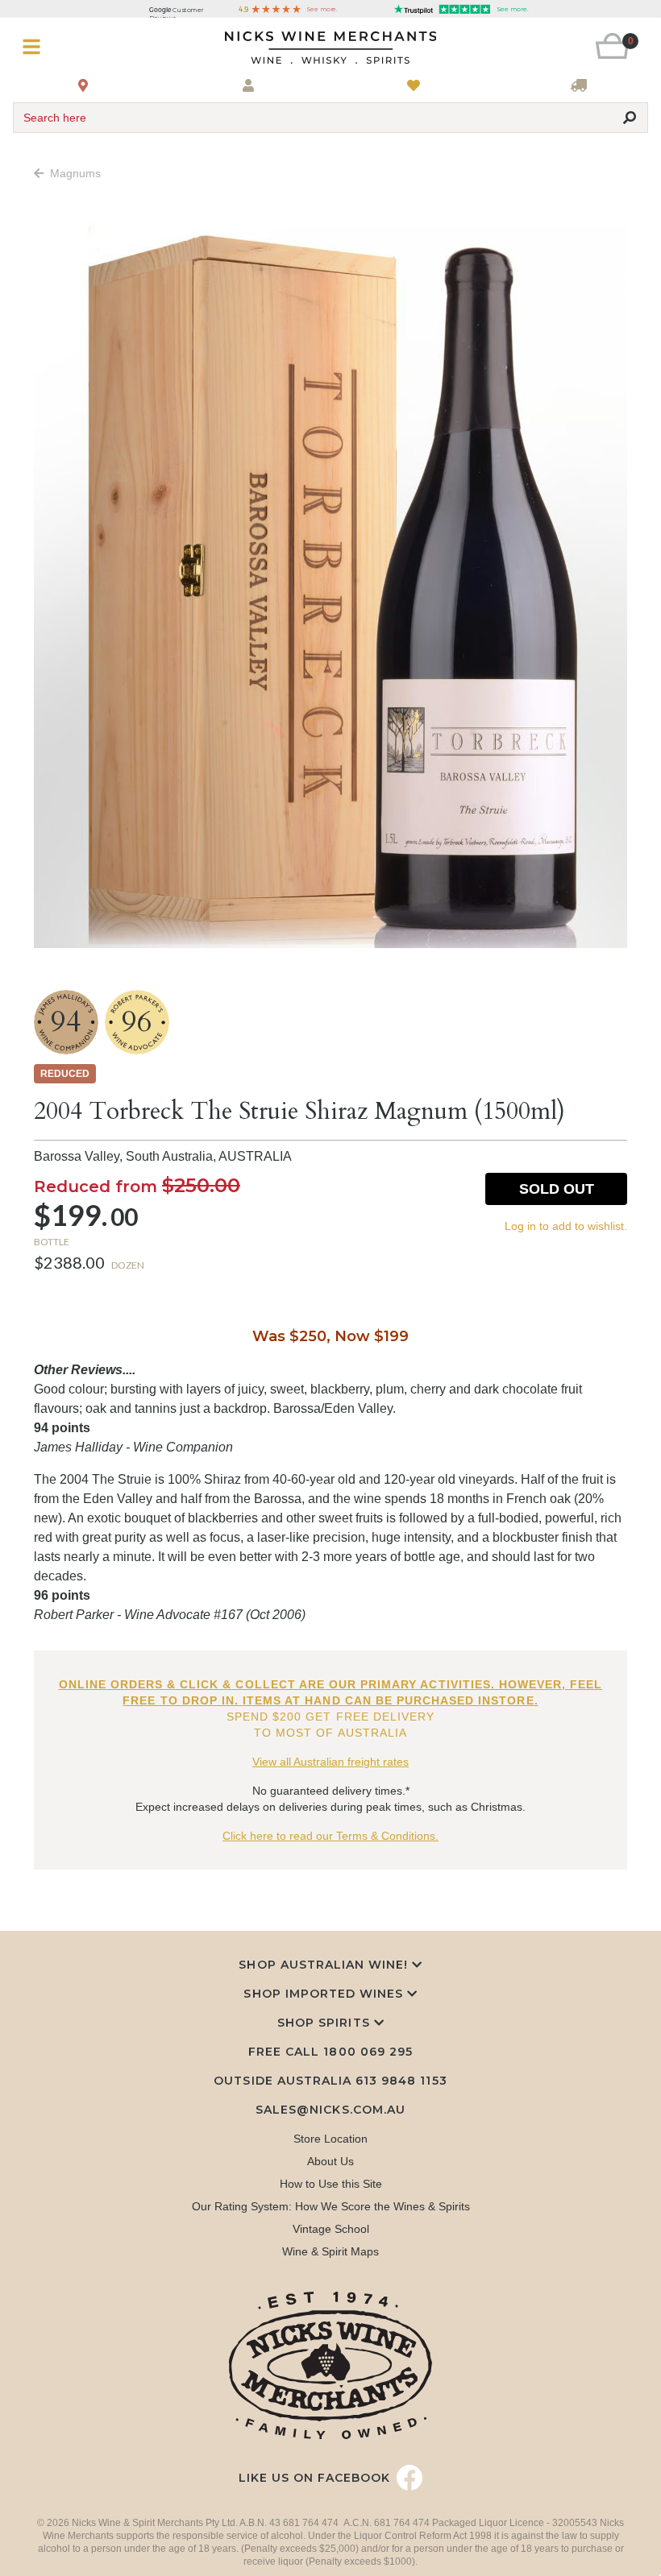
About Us (330, 2161)
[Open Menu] (66, 47)
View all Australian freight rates (330, 1762)
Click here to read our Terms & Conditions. (330, 1836)
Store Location (330, 2139)
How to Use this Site (331, 2184)
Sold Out (557, 1189)
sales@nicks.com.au (330, 2110)
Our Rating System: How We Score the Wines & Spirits (331, 2206)
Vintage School (331, 2229)
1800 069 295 (368, 2052)
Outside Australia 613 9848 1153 (330, 2081)
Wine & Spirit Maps (330, 2251)
